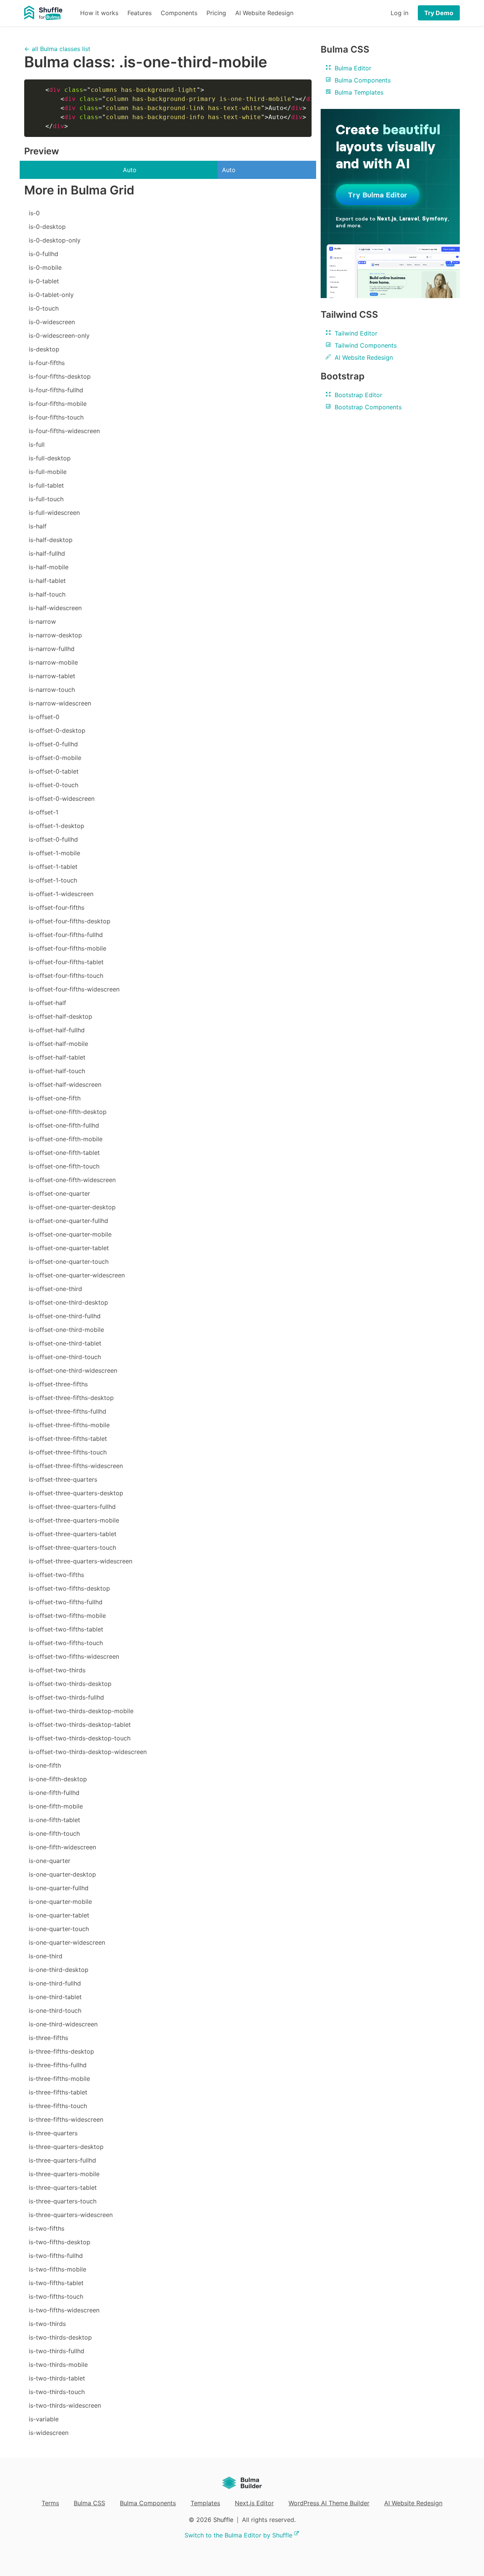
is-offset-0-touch (54, 785)
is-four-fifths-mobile (58, 404)
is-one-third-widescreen (63, 2024)
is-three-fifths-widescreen (66, 2119)
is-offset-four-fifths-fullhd (66, 935)
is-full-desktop (50, 458)
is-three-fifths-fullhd (58, 2065)
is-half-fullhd (47, 553)
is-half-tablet (47, 581)
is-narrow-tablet (52, 676)
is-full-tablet (46, 485)
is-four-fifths (47, 363)
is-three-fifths (48, 2038)
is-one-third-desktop (59, 1970)
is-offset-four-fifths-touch (66, 976)
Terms (50, 2503)
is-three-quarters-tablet (63, 2188)
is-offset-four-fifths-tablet (66, 962)
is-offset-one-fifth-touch (64, 1166)
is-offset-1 (43, 812)
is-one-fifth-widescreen (62, 1847)
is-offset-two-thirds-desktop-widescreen (88, 1752)
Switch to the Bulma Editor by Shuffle (238, 2535)
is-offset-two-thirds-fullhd (66, 1697)
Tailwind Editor (355, 333)
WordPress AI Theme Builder (329, 2503)
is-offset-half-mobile (58, 1044)
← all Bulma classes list (57, 49)
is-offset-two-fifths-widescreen (74, 1656)
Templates (205, 2503)
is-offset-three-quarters (63, 1479)
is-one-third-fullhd (55, 1983)
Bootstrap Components (367, 407)
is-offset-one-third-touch (65, 1357)
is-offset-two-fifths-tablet (66, 1629)
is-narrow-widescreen (60, 703)
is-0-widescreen (52, 322)
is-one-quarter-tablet (59, 1915)
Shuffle (223, 2520)
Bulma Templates (358, 92)
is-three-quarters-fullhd (62, 2160)
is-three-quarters (53, 2133)
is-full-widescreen (54, 513)
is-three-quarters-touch (63, 2201)
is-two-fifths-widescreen (64, 2310)
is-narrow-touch (52, 690)
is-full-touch (46, 499)
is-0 (34, 213)
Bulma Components (362, 80)
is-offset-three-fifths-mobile (69, 1425)
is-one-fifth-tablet (54, 1820)
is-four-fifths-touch (56, 417)
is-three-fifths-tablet (58, 2092)
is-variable (44, 2419)
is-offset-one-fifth (55, 1098)
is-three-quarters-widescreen (71, 2215)
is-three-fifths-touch (58, 2106)
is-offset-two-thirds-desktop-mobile (81, 1711)
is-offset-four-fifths (57, 907)
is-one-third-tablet (55, 1997)
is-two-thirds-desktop (60, 2337)
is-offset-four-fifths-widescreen (74, 989)
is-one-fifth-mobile (56, 1806)
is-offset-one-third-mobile (66, 1330)
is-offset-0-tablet (54, 771)
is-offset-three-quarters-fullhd (72, 1507)
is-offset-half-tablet (57, 1057)
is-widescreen (49, 2433)
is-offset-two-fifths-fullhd (66, 1602)
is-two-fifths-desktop (60, 2242)
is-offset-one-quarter (59, 1193)
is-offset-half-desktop (60, 1016)
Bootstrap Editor (358, 395)
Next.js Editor (254, 2503)
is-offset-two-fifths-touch (66, 1643)
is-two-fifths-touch (56, 2296)
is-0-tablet (44, 281)
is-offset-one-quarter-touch (69, 1262)
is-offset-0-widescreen (62, 799)
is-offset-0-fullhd (53, 744)
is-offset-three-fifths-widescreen (76, 1466)
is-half (38, 526)
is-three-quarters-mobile (64, 2174)
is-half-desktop (51, 540)
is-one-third (46, 1956)
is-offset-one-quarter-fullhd (68, 1221)
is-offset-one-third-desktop (68, 1302)
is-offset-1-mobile (54, 853)
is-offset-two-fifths (56, 1575)
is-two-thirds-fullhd (57, 2351)
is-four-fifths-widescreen (64, 431)
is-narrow (42, 621)
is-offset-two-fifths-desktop (69, 1588)
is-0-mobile (45, 267)
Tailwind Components (365, 345)
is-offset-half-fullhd (57, 1030)
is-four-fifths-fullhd (56, 390)
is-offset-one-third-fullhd (65, 1316)
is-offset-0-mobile (55, 758)
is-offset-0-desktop (57, 730)
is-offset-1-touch (53, 880)
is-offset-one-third (55, 1289)
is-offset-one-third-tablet (65, 1343)
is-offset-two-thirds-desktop (70, 1684)
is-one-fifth (45, 1765)
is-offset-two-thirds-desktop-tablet (80, 1725)
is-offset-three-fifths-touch (68, 1452)
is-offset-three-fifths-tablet (68, 1439)
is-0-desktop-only (55, 240)
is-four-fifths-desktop (60, 376)
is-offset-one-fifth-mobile (66, 1139)
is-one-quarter (50, 1861)
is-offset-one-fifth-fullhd (64, 1125)
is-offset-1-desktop (57, 826)
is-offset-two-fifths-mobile (67, 1616)
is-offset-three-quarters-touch (72, 1547)
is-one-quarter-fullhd (59, 1888)
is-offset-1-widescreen (61, 894)
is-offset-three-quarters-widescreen (81, 1561)
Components (179, 13)
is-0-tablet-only (51, 295)
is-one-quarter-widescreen (67, 1942)
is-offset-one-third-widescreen (73, 1370)
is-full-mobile (48, 472)
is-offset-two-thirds (57, 1670)
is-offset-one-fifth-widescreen (72, 1180)
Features (140, 13)
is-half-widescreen (55, 608)
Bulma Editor (352, 68)
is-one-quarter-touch (59, 1929)
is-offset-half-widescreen (65, 1084)
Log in (399, 13)
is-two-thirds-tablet (57, 2378)
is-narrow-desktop (55, 635)
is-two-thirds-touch (57, 2392)
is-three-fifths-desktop (61, 2051)
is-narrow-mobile (53, 662)
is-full (37, 444)
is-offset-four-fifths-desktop (70, 921)
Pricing (216, 13)
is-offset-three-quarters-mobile (74, 1520)
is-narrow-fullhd (52, 649)
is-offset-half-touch (57, 1071)
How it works (99, 13)
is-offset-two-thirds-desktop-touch (80, 1738)
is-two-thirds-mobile (58, 2365)
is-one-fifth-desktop (58, 1779)
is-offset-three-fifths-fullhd (67, 1411)
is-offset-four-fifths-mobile (67, 948)
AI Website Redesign (264, 13)
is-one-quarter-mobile (60, 1902)
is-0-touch (44, 308)
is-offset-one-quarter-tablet (69, 1248)
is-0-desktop (47, 227)
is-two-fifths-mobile (57, 2269)
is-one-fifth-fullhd (54, 1793)
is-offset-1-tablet (53, 867)
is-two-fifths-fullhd (56, 2256)
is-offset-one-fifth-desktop (68, 1112)
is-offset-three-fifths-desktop (71, 1398)
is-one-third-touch (55, 2010)
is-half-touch (47, 594)
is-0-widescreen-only (59, 336)
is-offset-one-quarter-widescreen (77, 1275)
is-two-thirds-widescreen (65, 2405)
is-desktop (44, 349)
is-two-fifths (47, 2228)
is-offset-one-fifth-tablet (64, 1153)
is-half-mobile (49, 567)
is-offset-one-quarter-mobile (70, 1234)
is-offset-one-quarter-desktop (72, 1207)
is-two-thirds (47, 2324)
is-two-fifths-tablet (56, 2283)
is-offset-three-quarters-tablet (73, 1534)
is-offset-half (47, 1003)
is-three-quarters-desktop (66, 2147)
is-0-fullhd (43, 254)
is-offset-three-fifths (58, 1384)
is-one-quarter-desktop (62, 1874)
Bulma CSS (89, 2503)
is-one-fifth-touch (54, 1833)
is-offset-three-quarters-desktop (76, 1493)
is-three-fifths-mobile (59, 2079)
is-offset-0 (44, 717)
